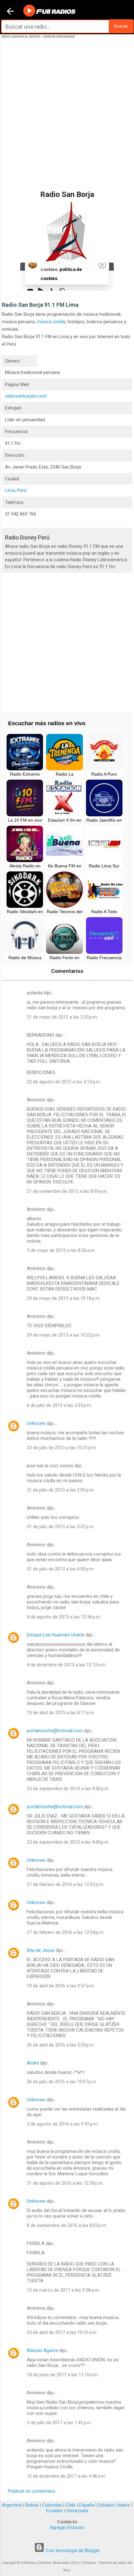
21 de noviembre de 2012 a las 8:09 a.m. (67, 1191)
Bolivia (32, 2505)
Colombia (52, 2505)
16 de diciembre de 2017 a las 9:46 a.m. (67, 2476)
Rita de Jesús (41, 1950)
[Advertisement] (67, 121)
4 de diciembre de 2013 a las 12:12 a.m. (67, 1665)
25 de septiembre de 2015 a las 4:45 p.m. (68, 1842)
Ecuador (55, 2511)
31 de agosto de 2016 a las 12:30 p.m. (65, 2183)
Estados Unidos (114, 2505)
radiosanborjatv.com (26, 396)
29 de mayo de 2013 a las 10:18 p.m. (64, 1298)
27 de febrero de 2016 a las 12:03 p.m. (65, 1884)
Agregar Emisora (67, 2527)
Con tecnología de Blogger (72, 2550)
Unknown (36, 1423)
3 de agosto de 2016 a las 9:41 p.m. (63, 2124)
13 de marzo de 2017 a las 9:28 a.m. (63, 2290)
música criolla (51, 322)
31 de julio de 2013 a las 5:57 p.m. (61, 1527)
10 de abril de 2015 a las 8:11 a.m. (61, 1713)
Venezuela (77, 2511)
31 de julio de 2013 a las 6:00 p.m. (61, 1569)
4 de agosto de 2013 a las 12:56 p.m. (64, 1617)
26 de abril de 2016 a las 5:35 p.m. (61, 2045)
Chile (70, 2505)
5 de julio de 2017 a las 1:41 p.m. (59, 2423)
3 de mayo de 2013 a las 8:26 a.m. (61, 1250)
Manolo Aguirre (42, 2350)
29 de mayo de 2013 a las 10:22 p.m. (64, 1335)
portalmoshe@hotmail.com (55, 1731)
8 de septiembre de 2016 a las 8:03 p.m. (67, 2225)
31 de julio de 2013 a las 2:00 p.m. (61, 1490)
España (87, 2505)
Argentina (12, 2505)
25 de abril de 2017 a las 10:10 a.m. (62, 2332)
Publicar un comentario (32, 2491)
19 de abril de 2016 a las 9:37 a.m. (61, 1986)
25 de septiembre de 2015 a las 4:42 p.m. (68, 1789)
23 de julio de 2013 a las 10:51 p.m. (62, 1448)
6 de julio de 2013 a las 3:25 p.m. (59, 1405)
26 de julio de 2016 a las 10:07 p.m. (62, 2082)
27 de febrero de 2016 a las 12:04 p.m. (65, 1932)
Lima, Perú (16, 490)
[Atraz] (10, 12)
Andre (33, 2063)
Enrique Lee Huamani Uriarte (56, 1635)
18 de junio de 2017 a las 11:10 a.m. (63, 2375)
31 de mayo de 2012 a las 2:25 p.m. (62, 1017)
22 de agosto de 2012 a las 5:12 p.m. (64, 1082)
